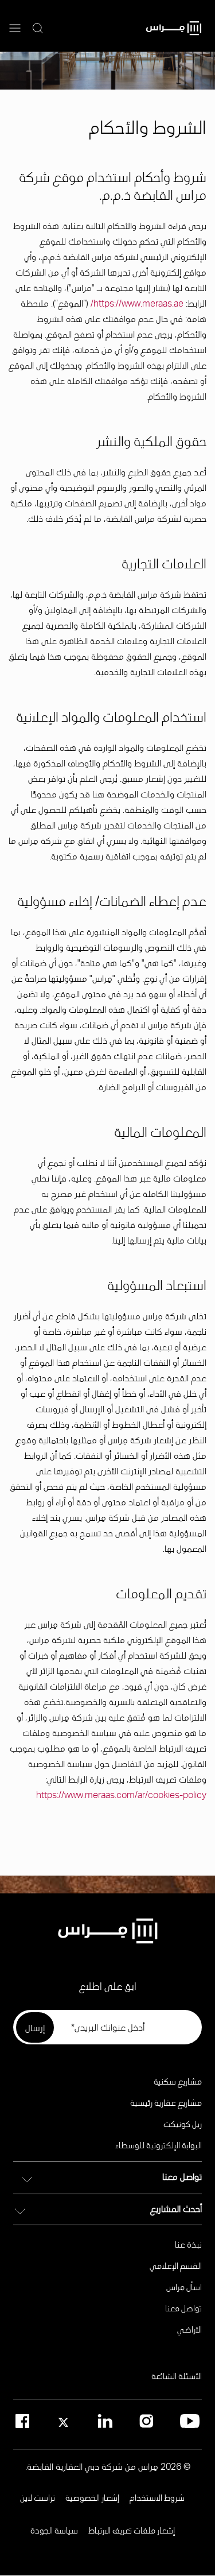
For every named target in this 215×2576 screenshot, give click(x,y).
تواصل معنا (183, 2308)
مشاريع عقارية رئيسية (166, 2102)
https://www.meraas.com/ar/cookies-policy (121, 1796)
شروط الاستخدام (157, 2497)
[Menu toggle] (15, 29)
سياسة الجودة (54, 2530)
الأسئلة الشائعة (177, 2376)
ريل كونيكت (183, 2124)
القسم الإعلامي (176, 2265)
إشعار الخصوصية (92, 2497)
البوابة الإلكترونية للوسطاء (159, 2145)
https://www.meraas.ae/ (136, 305)
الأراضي (189, 2329)
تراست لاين (38, 2497)
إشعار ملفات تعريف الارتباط (132, 2530)
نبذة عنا (188, 2244)
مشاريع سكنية (178, 2081)
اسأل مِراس (184, 2287)
